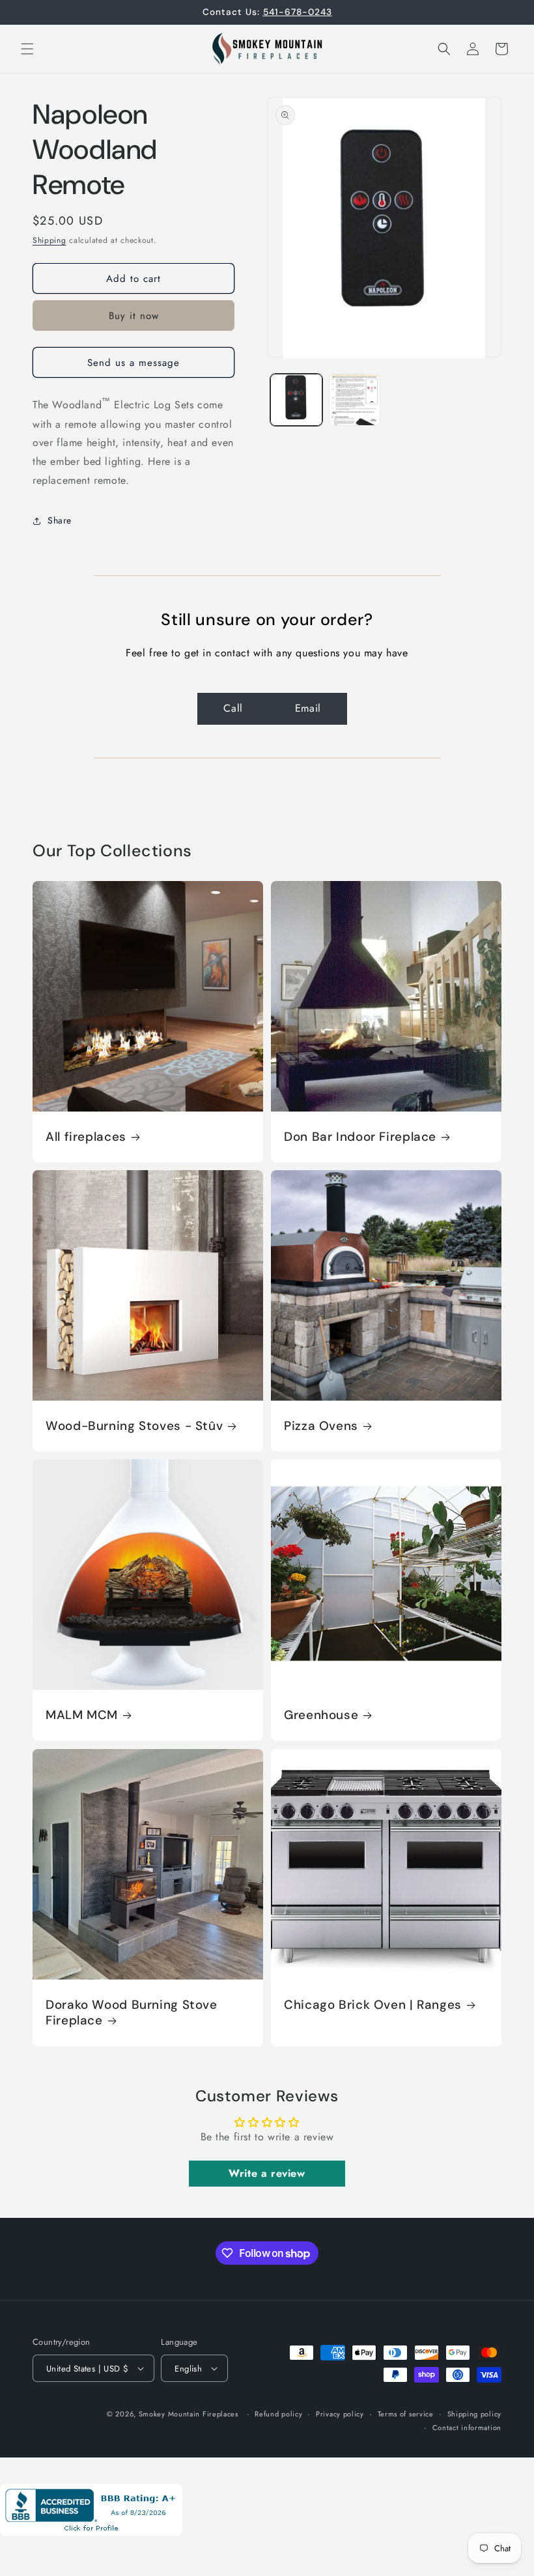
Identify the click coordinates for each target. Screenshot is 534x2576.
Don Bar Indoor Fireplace (360, 1137)
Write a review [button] (267, 2173)
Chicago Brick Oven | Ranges (373, 2005)
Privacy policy (340, 2414)
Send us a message (133, 363)
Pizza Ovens (321, 1426)
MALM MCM (82, 1715)
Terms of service (406, 2414)
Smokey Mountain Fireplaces (189, 2414)
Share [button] (60, 520)
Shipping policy (475, 2414)
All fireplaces (86, 1137)
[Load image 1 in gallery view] (296, 400)
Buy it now (134, 316)
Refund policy (278, 2414)
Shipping (49, 240)
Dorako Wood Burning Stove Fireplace (132, 2013)
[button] (27, 49)
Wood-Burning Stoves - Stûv (134, 1426)
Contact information (467, 2428)
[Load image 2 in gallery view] (355, 400)
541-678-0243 (298, 12)
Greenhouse (321, 1715)
